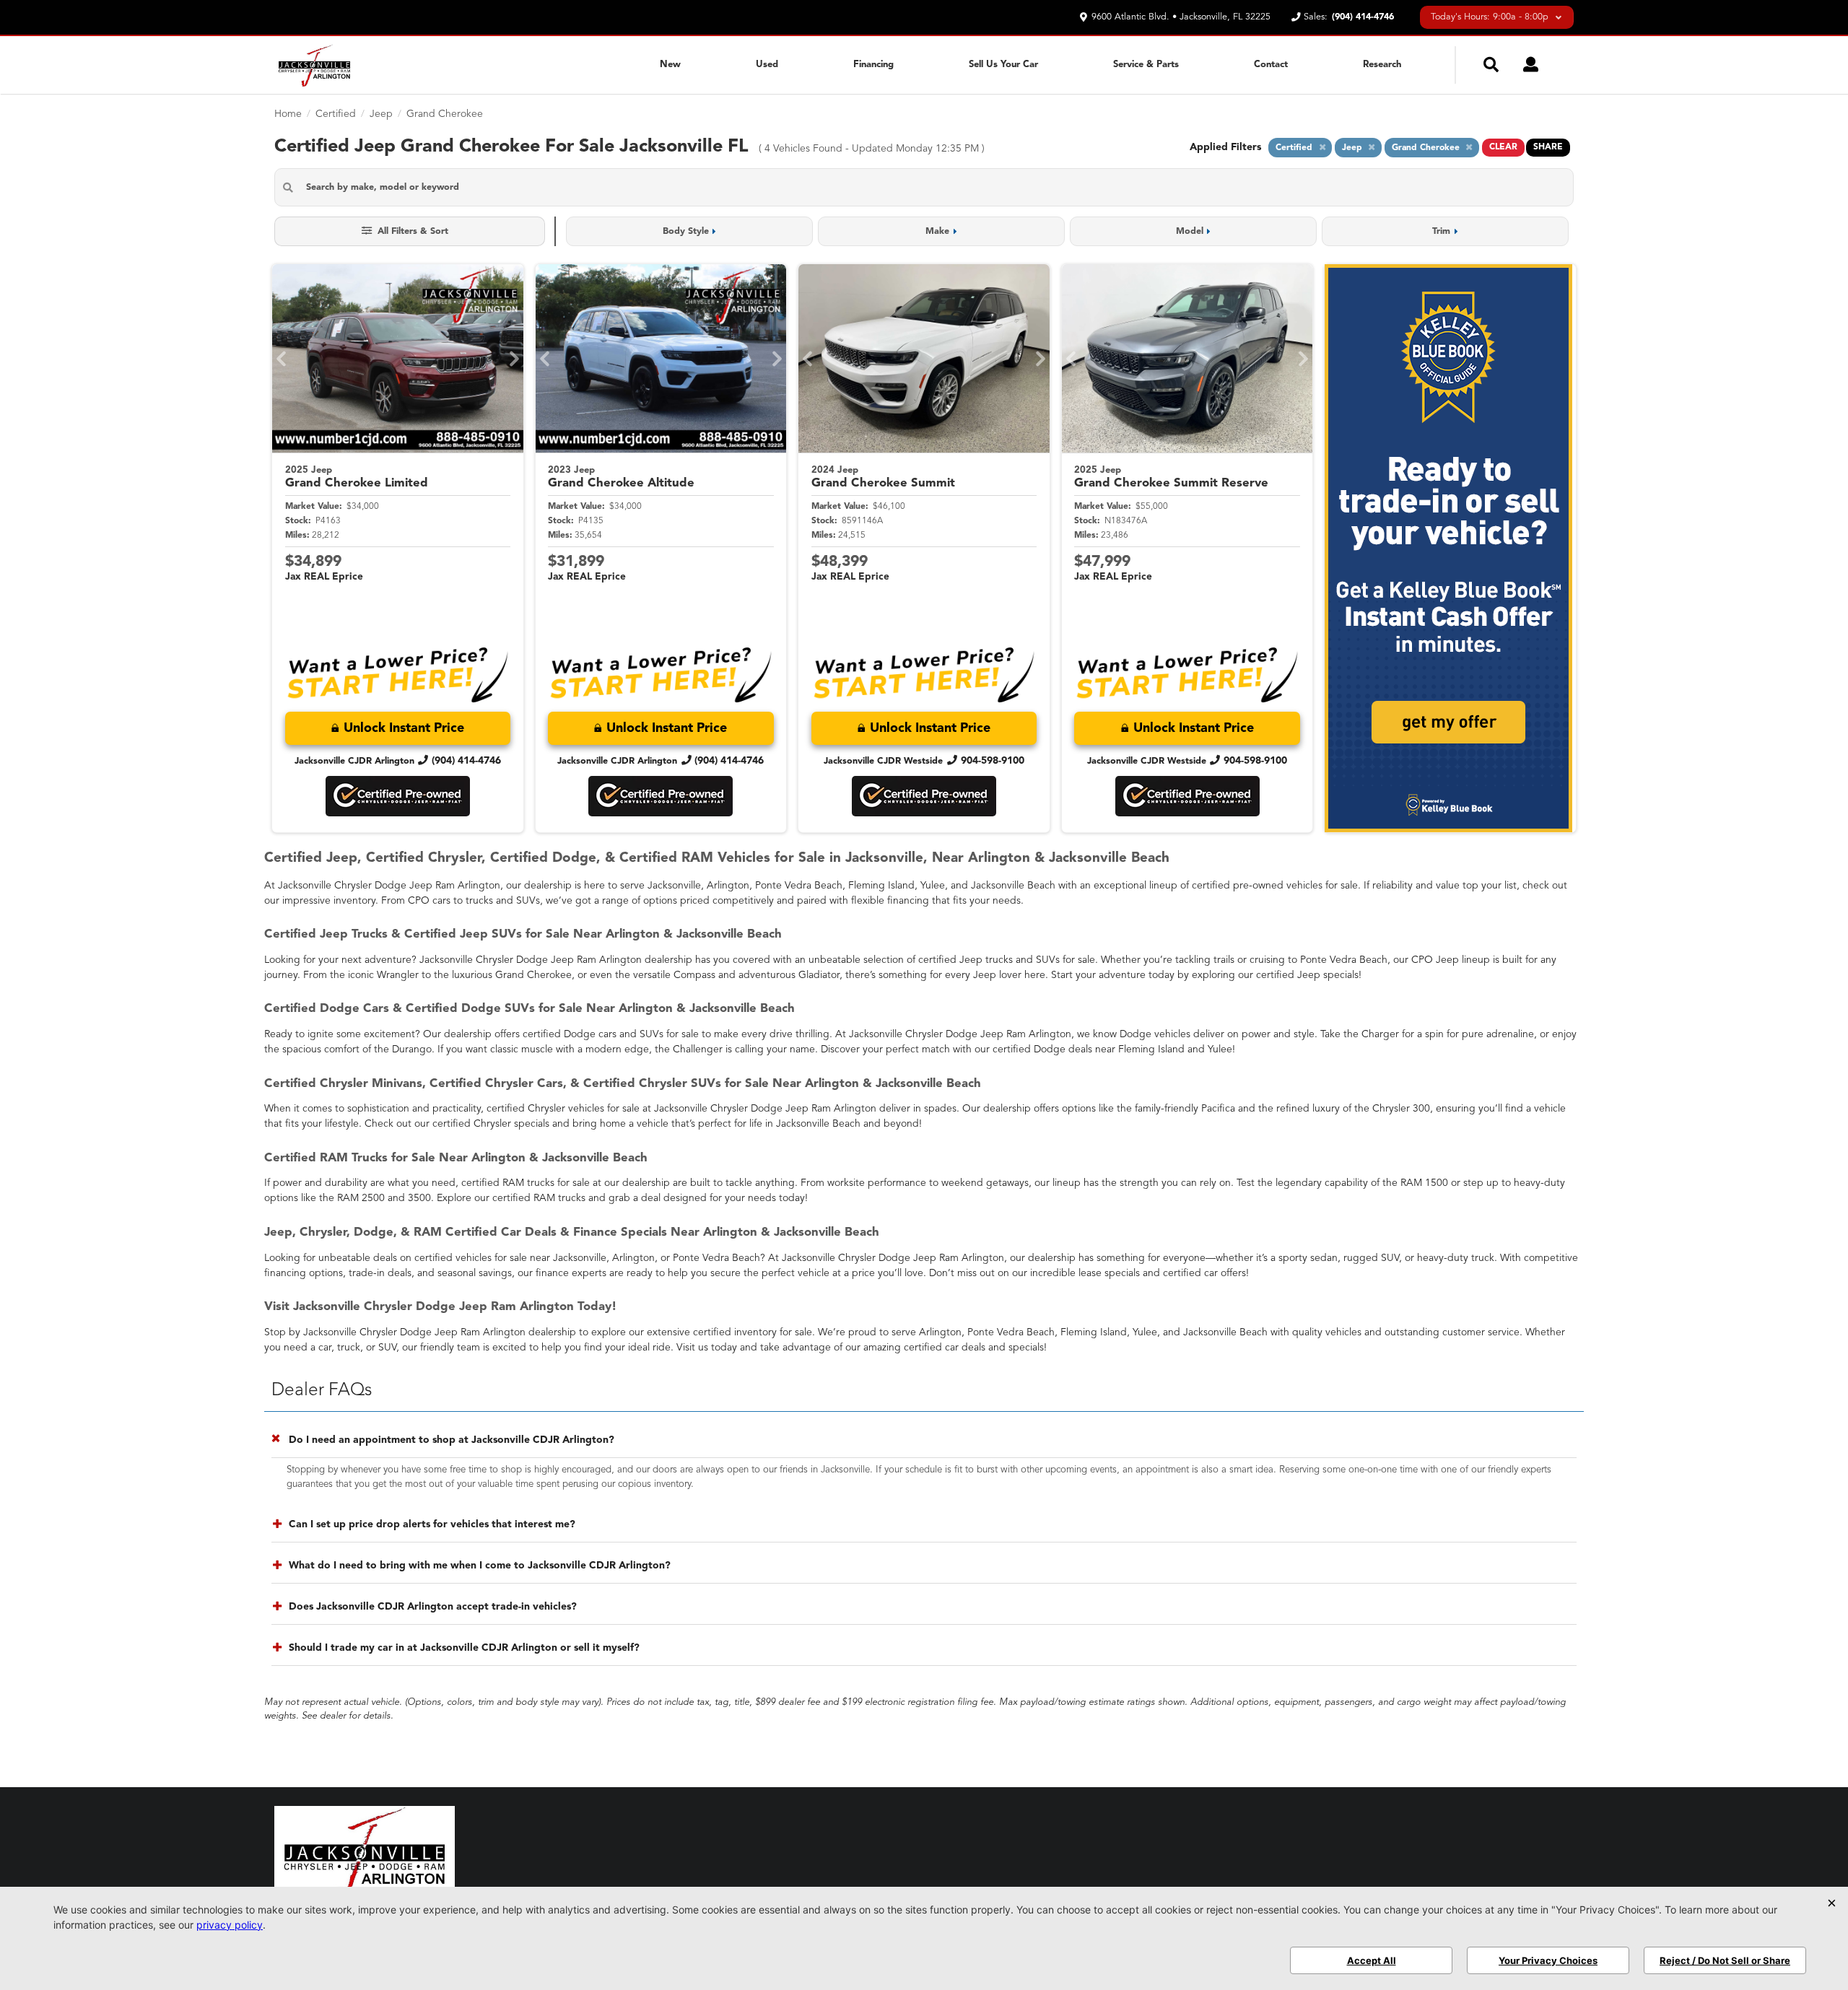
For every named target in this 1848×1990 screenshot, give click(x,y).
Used (767, 65)
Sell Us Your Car (1003, 65)
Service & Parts (1146, 65)
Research (1382, 65)
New (670, 65)
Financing (873, 65)
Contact (1271, 65)
